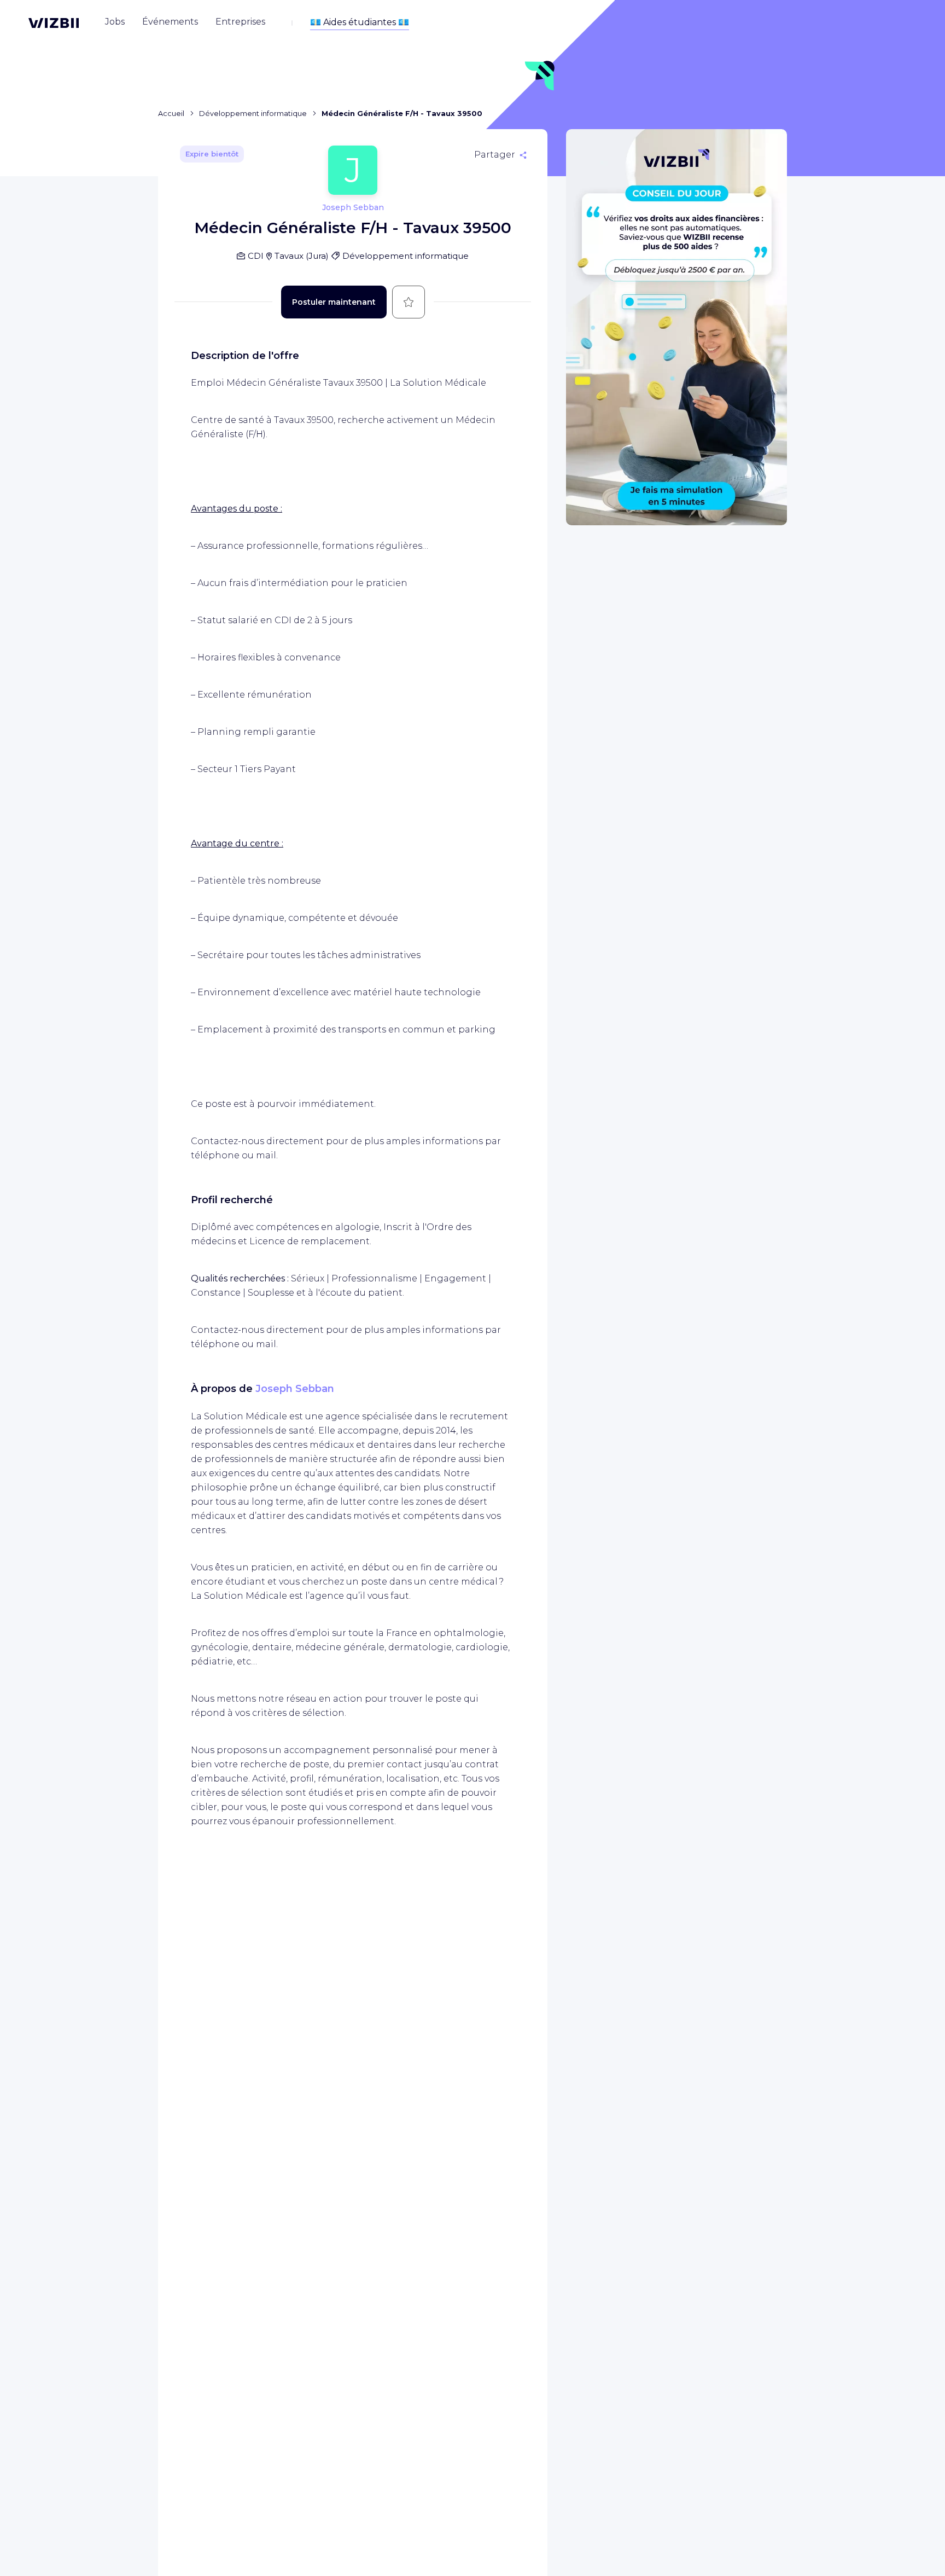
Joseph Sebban (295, 1389)
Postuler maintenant (334, 302)
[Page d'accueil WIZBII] (54, 23)
